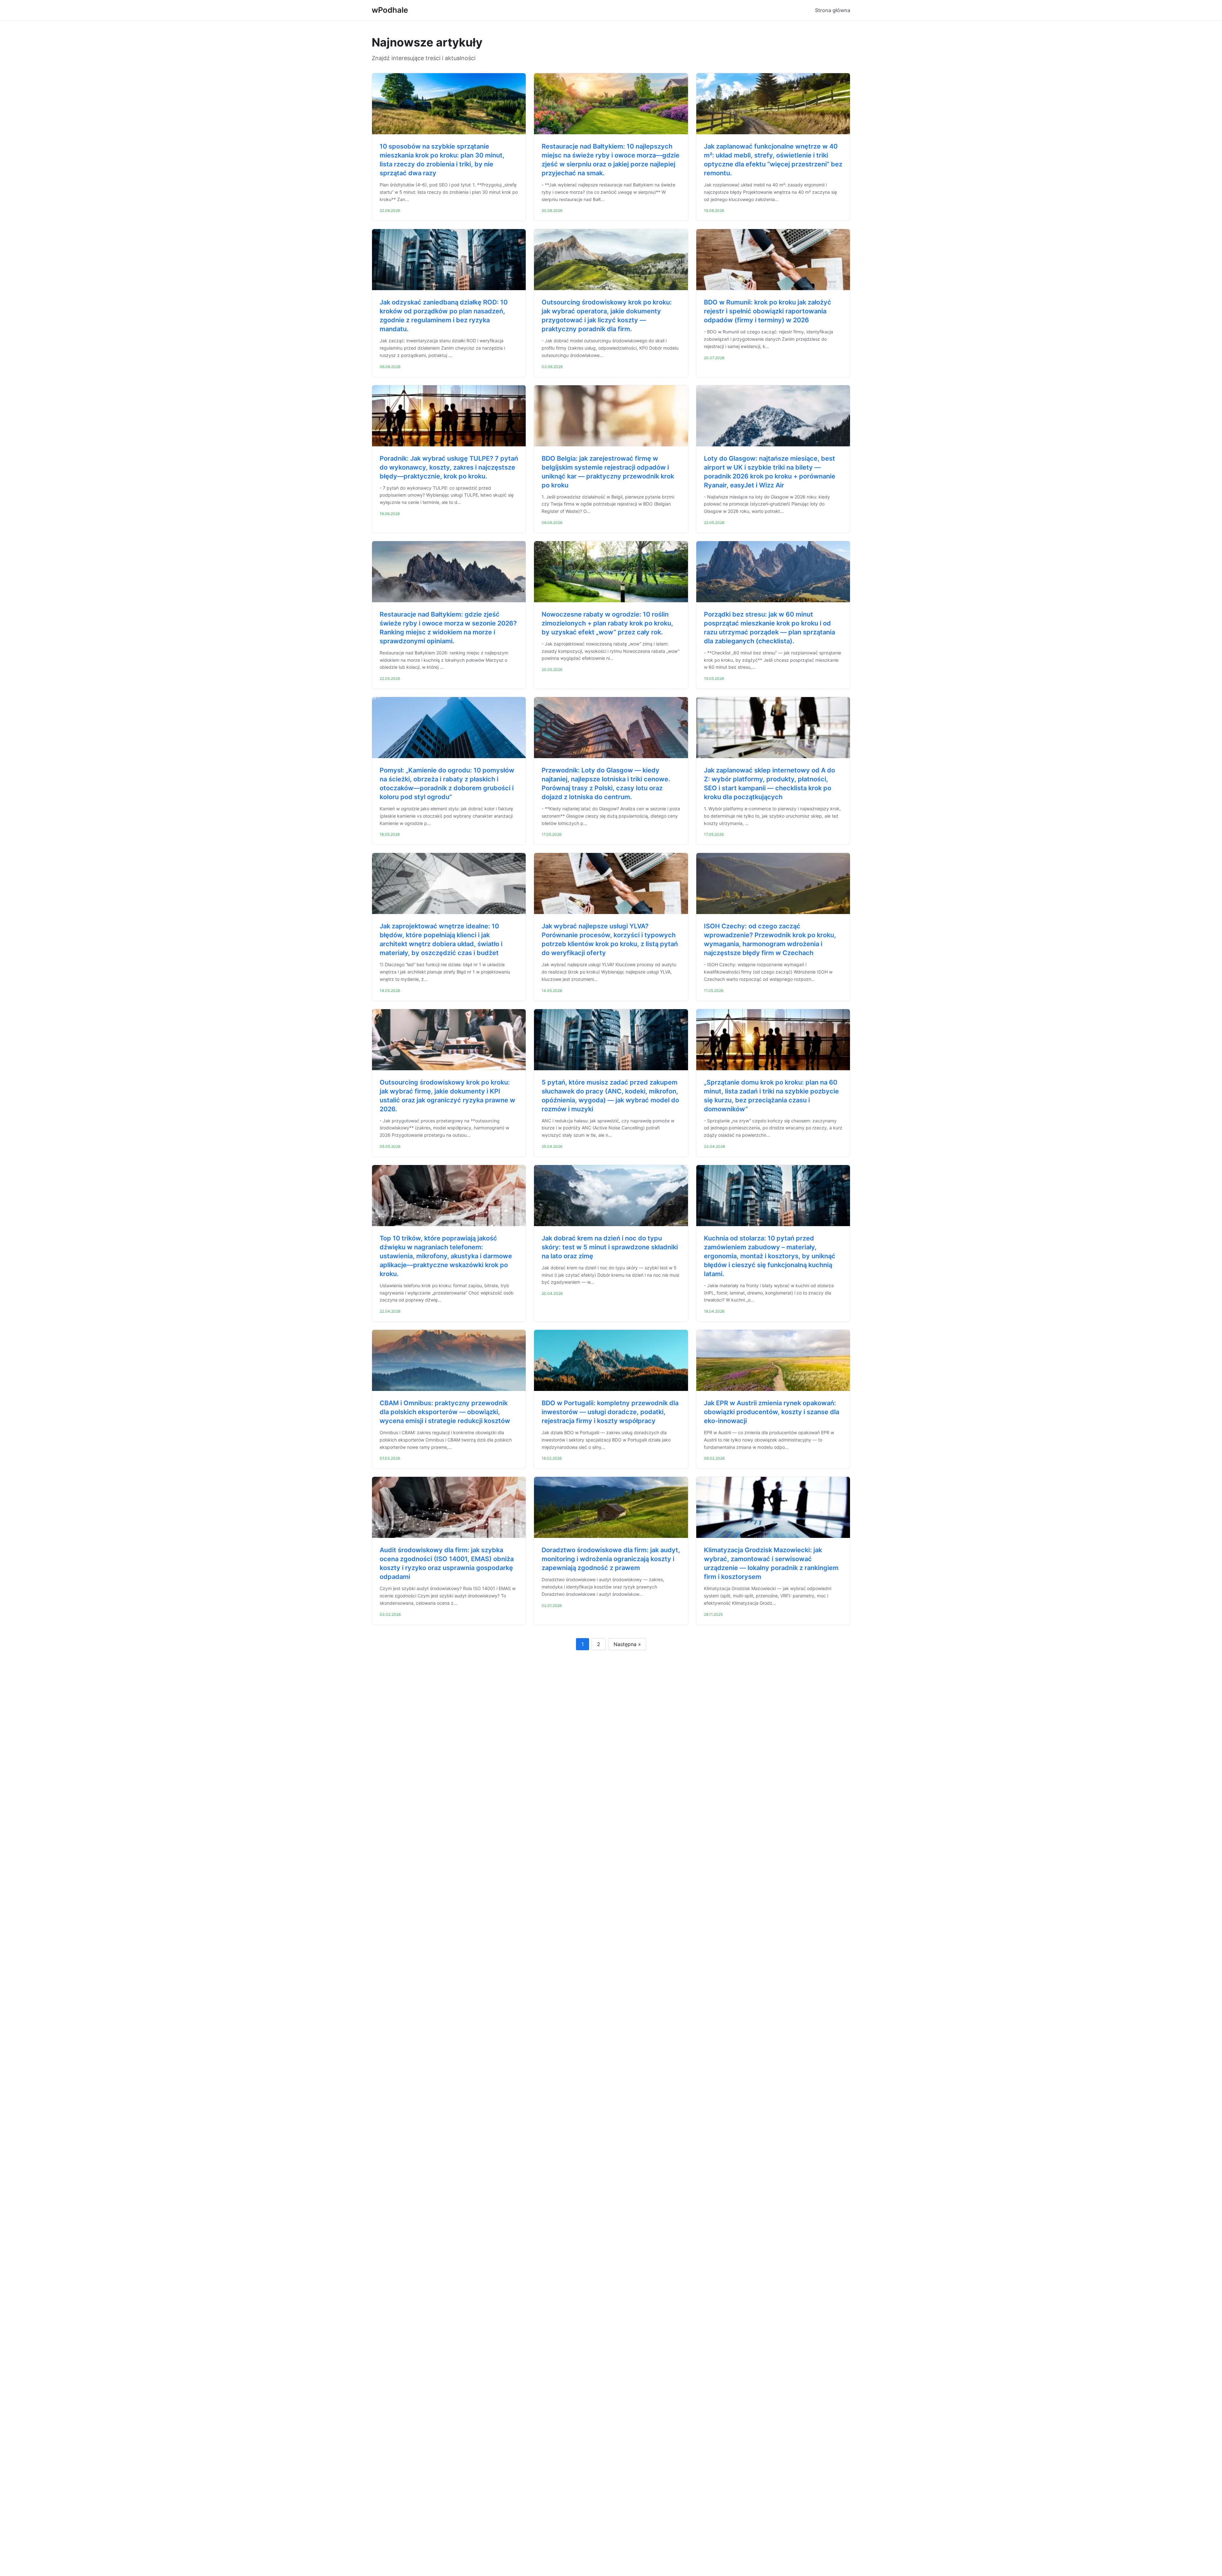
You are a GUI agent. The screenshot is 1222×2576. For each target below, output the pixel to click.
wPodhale (390, 10)
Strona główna (833, 10)
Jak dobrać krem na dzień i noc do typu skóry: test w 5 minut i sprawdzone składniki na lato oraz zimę (610, 1247)
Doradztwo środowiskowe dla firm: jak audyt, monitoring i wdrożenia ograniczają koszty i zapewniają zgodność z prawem (611, 1559)
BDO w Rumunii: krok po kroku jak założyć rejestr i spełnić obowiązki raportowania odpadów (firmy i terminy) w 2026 (768, 311)
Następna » (627, 1644)
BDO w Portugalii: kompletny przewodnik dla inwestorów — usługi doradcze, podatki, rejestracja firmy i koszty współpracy (610, 1412)
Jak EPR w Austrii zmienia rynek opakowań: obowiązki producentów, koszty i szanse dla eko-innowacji (772, 1412)
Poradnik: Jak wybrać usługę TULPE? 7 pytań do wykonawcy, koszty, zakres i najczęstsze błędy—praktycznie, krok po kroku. (449, 467)
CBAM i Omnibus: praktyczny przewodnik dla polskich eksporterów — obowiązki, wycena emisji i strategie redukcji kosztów (445, 1412)
